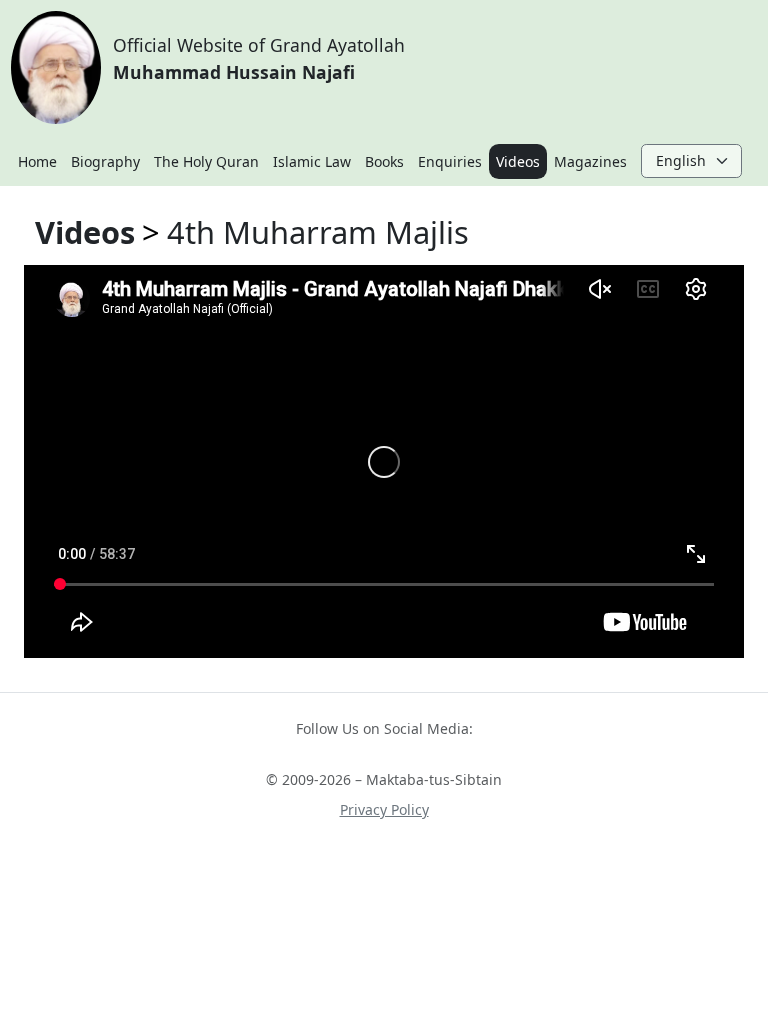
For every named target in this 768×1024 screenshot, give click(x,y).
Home (37, 161)
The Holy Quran (206, 161)
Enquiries (450, 161)
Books (384, 161)
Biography (105, 161)
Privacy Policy (384, 809)
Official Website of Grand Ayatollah (259, 58)
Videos (518, 161)
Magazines (590, 161)
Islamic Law (312, 161)
